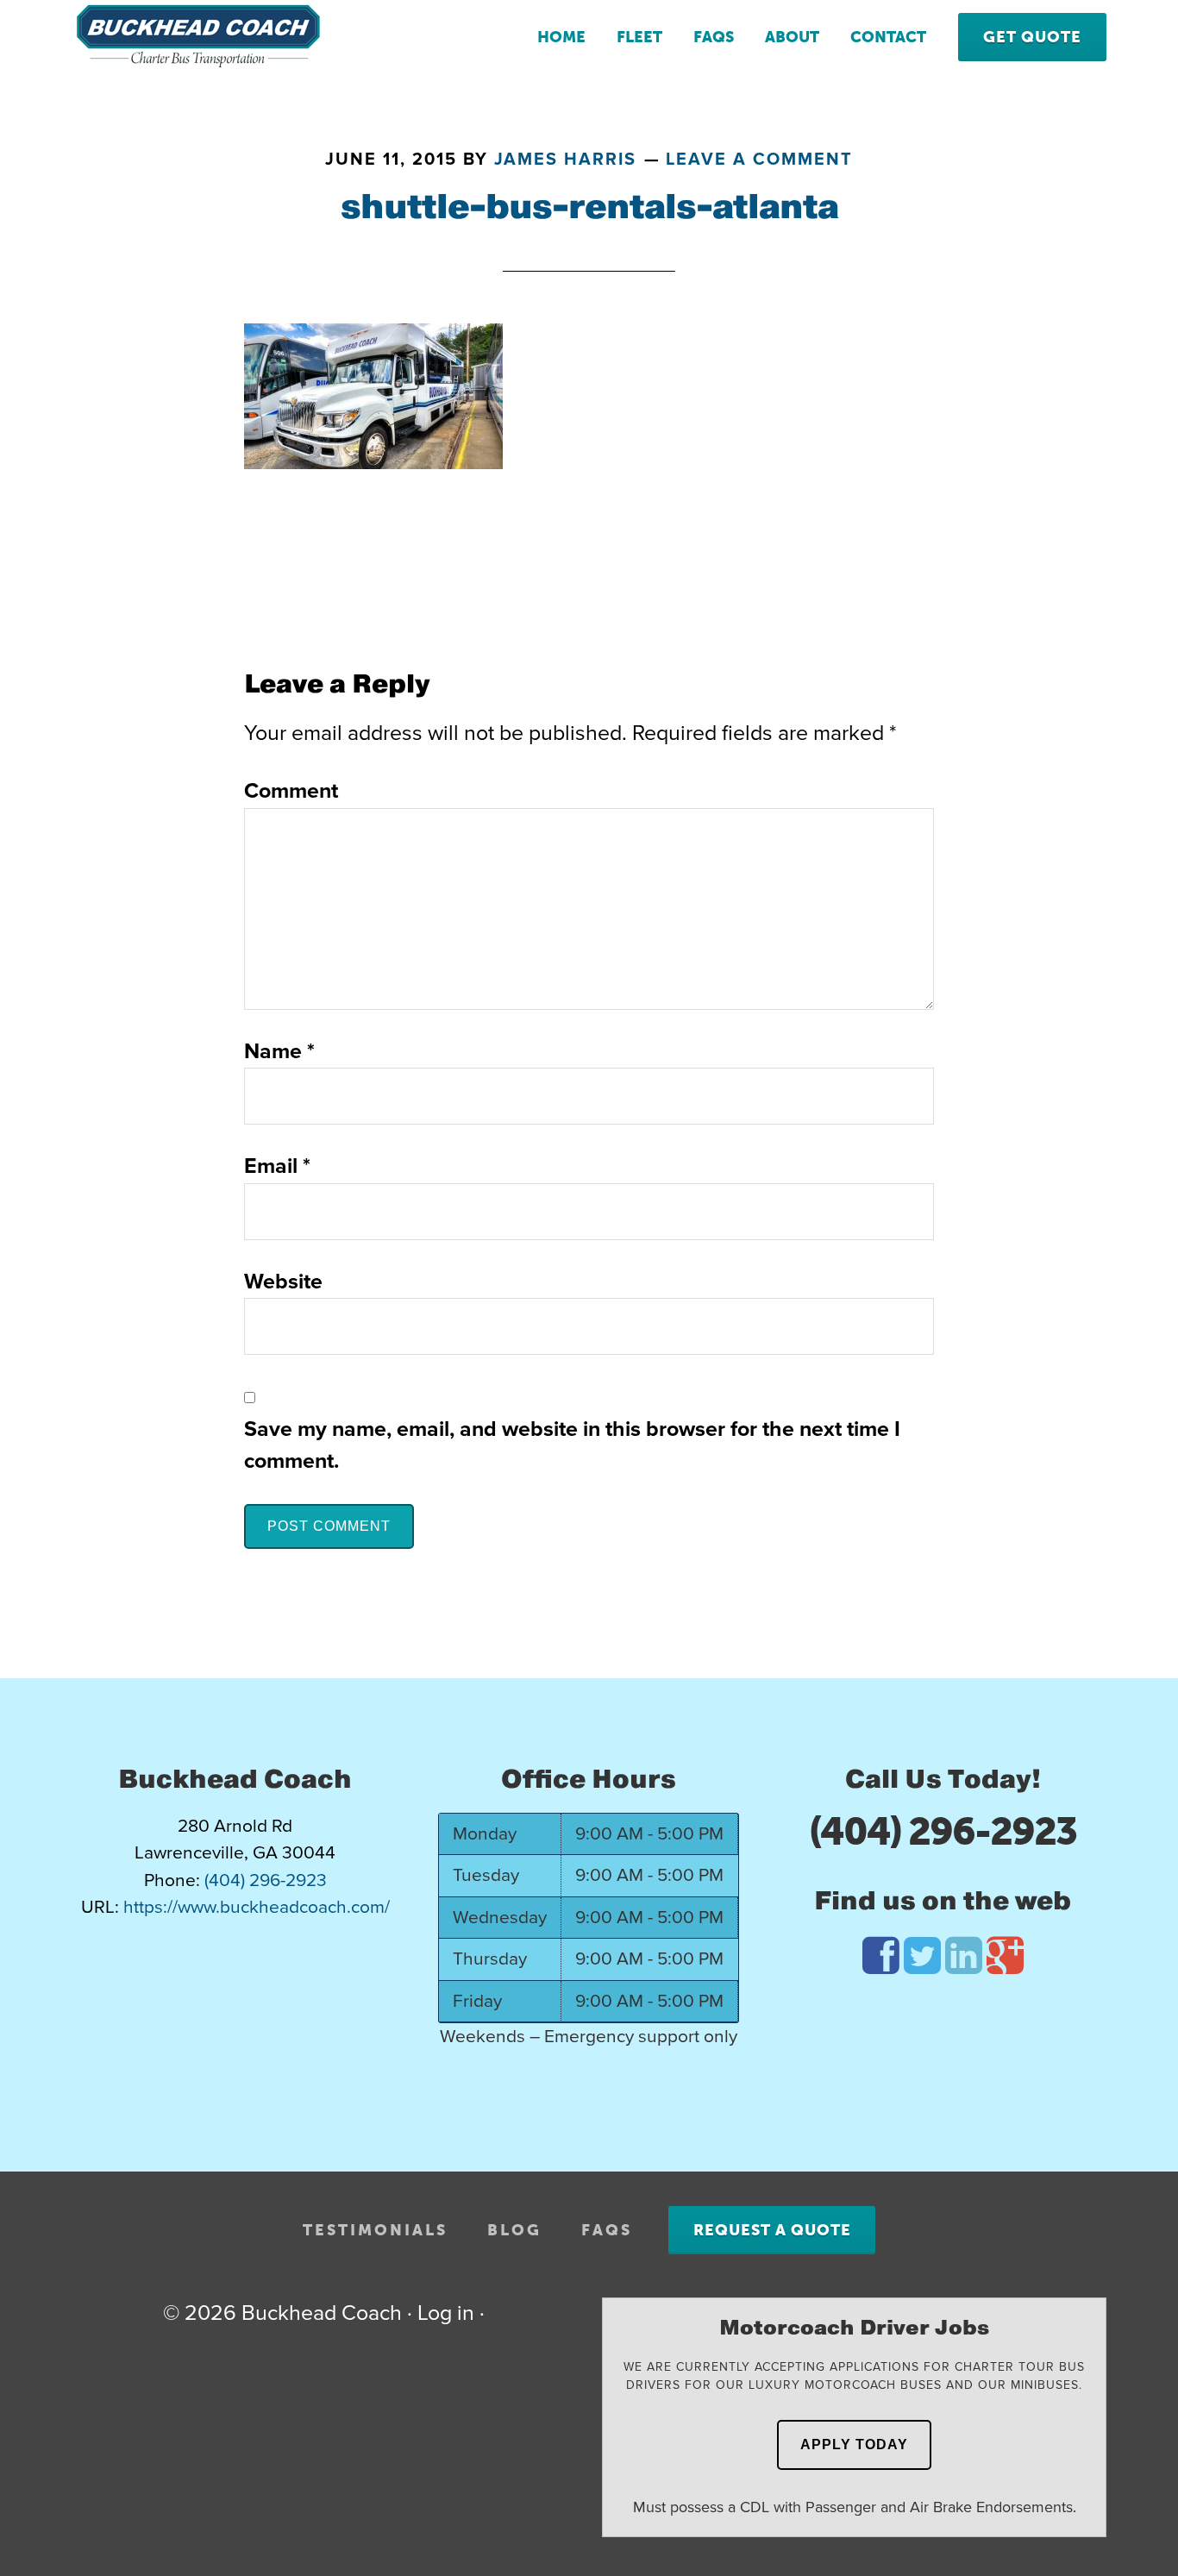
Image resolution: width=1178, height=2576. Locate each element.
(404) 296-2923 (943, 1832)
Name (279, 1051)
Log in (446, 2313)
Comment (291, 791)
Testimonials (375, 2230)
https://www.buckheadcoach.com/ (257, 1907)
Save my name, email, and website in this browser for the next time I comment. (572, 1445)
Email (277, 1166)
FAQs (607, 2230)
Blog (514, 2230)
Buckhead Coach (210, 36)
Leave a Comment (759, 160)
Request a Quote (772, 2230)
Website (283, 1282)
